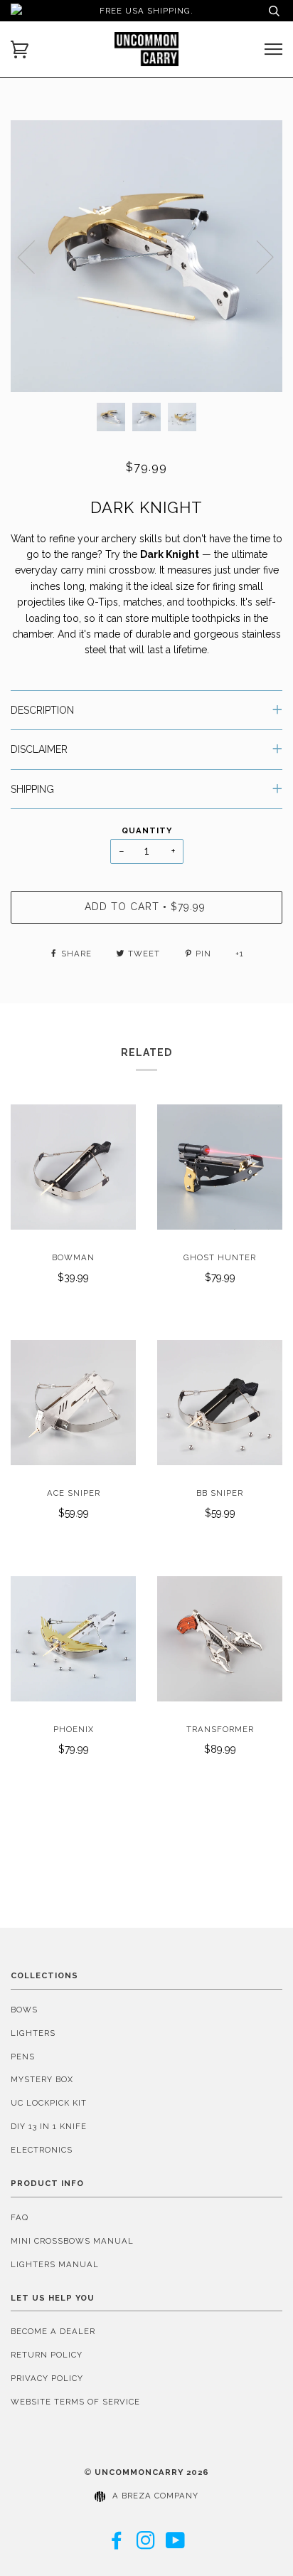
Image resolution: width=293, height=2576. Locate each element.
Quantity (147, 830)
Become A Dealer (53, 2331)
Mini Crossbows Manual (72, 2241)
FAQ (20, 2217)
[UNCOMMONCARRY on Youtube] (176, 2545)
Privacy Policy (47, 2378)
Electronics (42, 2150)
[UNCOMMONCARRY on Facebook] (117, 2545)
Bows (24, 2010)
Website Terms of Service (75, 2402)
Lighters (33, 2033)
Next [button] (256, 256)
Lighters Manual (55, 2264)
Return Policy (47, 2355)
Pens (23, 2057)
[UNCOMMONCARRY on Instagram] (146, 2545)
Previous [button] (35, 256)
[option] (146, 256)
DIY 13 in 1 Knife (49, 2126)
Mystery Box (42, 2079)
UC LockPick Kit (49, 2103)
